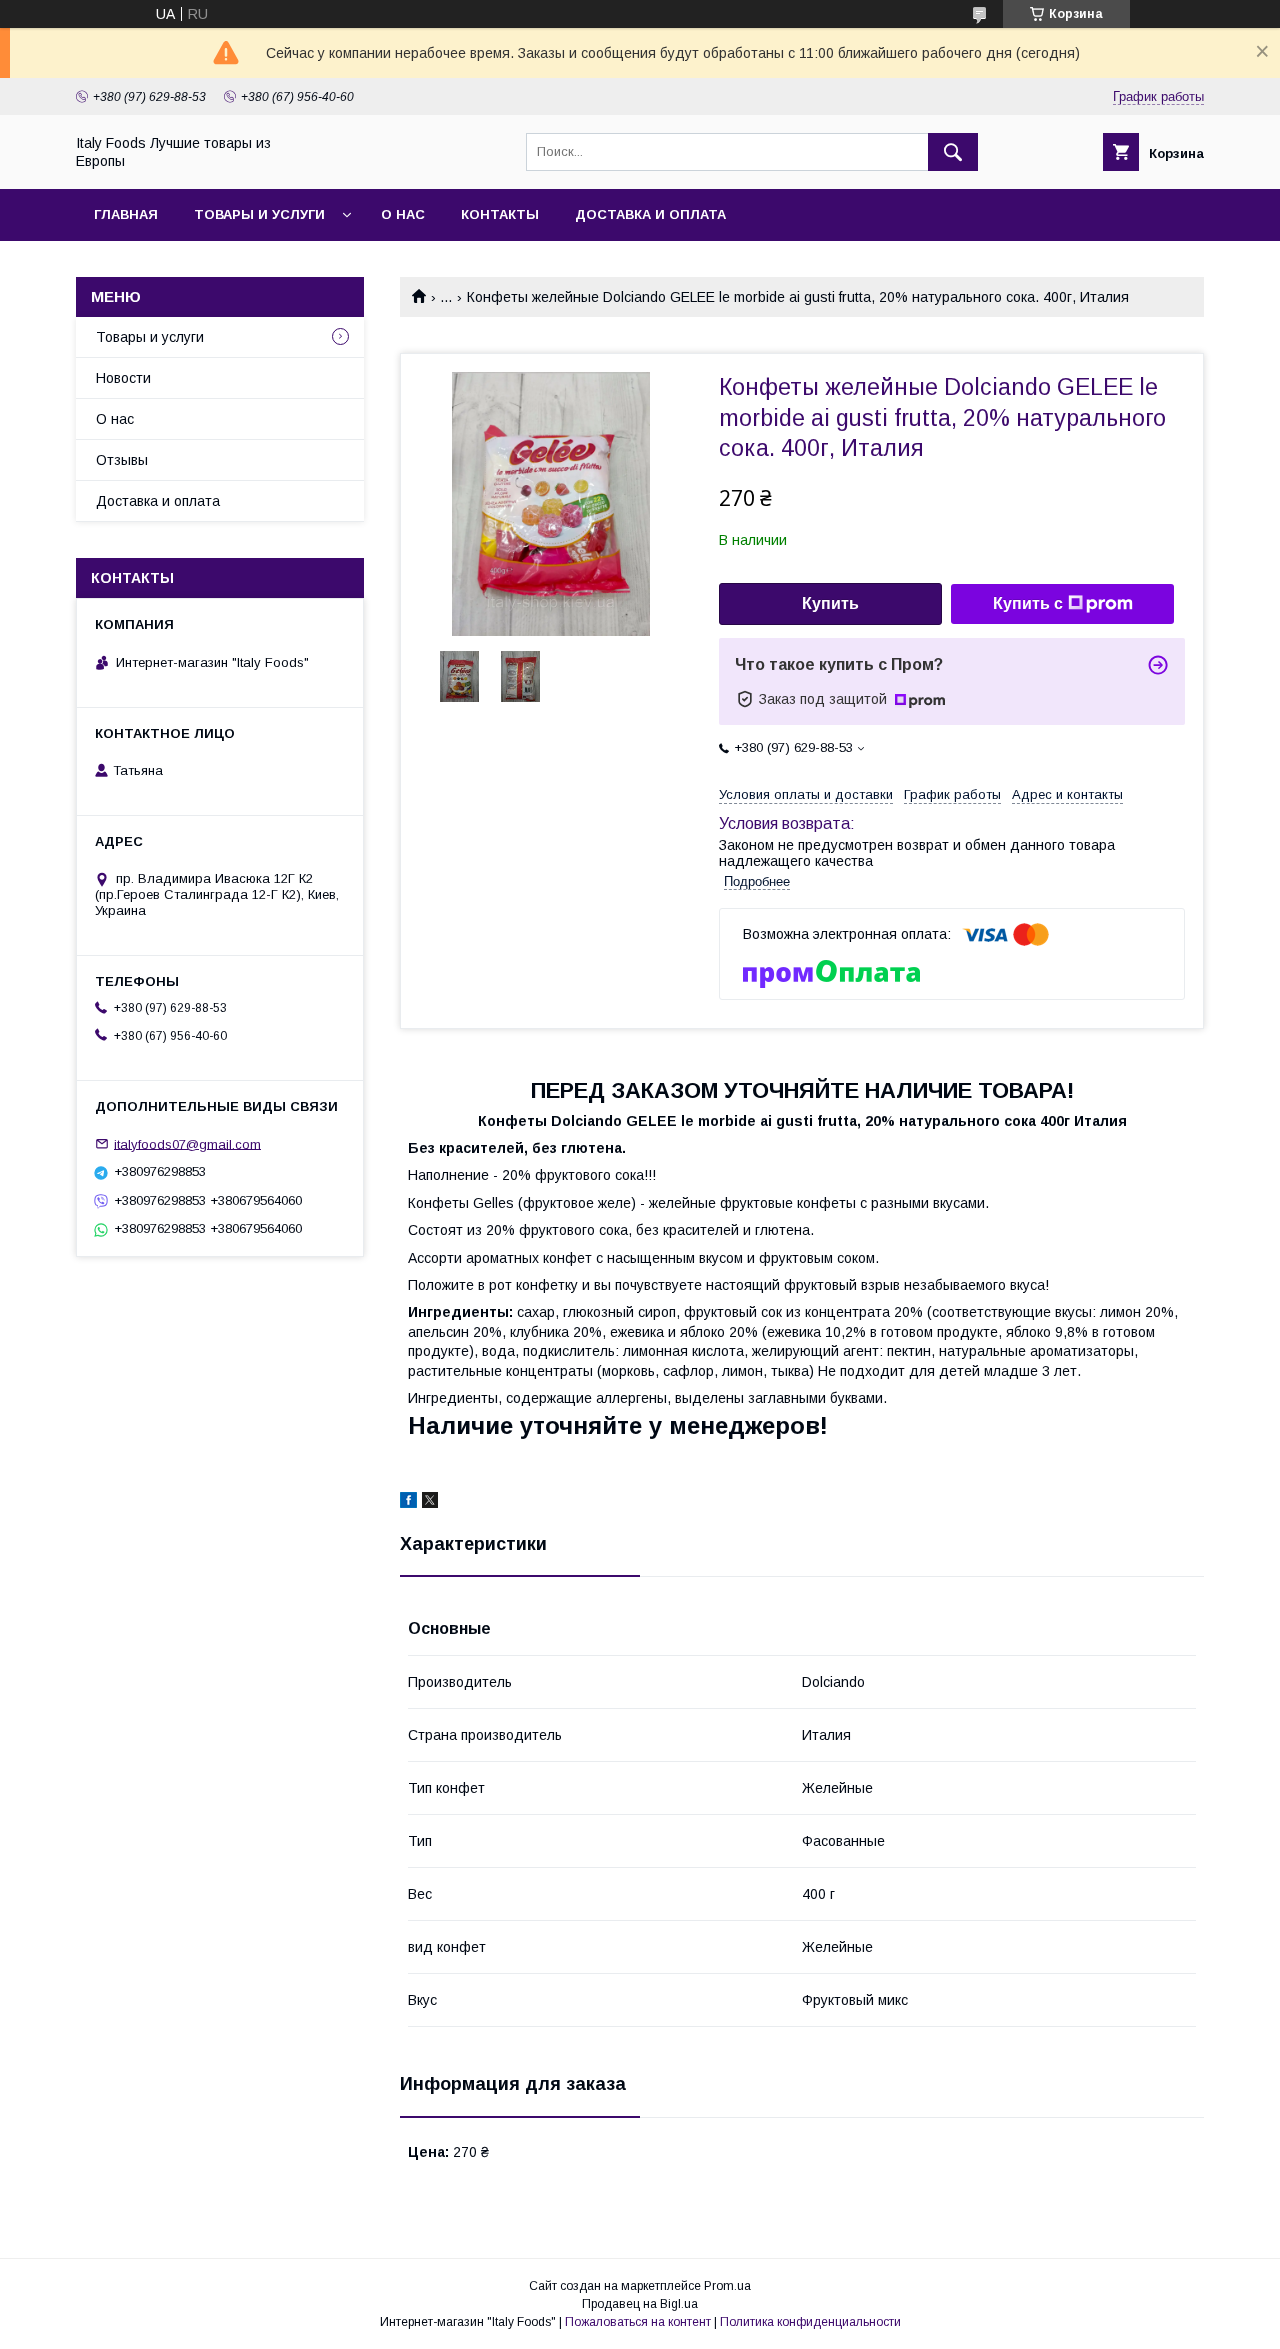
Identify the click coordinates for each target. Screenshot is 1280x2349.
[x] (430, 1503)
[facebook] (408, 1503)
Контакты (500, 214)
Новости (123, 378)
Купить (830, 603)
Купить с (1028, 603)
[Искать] (953, 152)
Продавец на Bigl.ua (640, 2304)
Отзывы (122, 460)
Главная (126, 214)
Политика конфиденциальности (810, 2322)
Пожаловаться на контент (638, 2322)
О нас (403, 214)
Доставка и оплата (650, 214)
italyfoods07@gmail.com (187, 1143)
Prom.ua (727, 2286)
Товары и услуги (259, 214)
